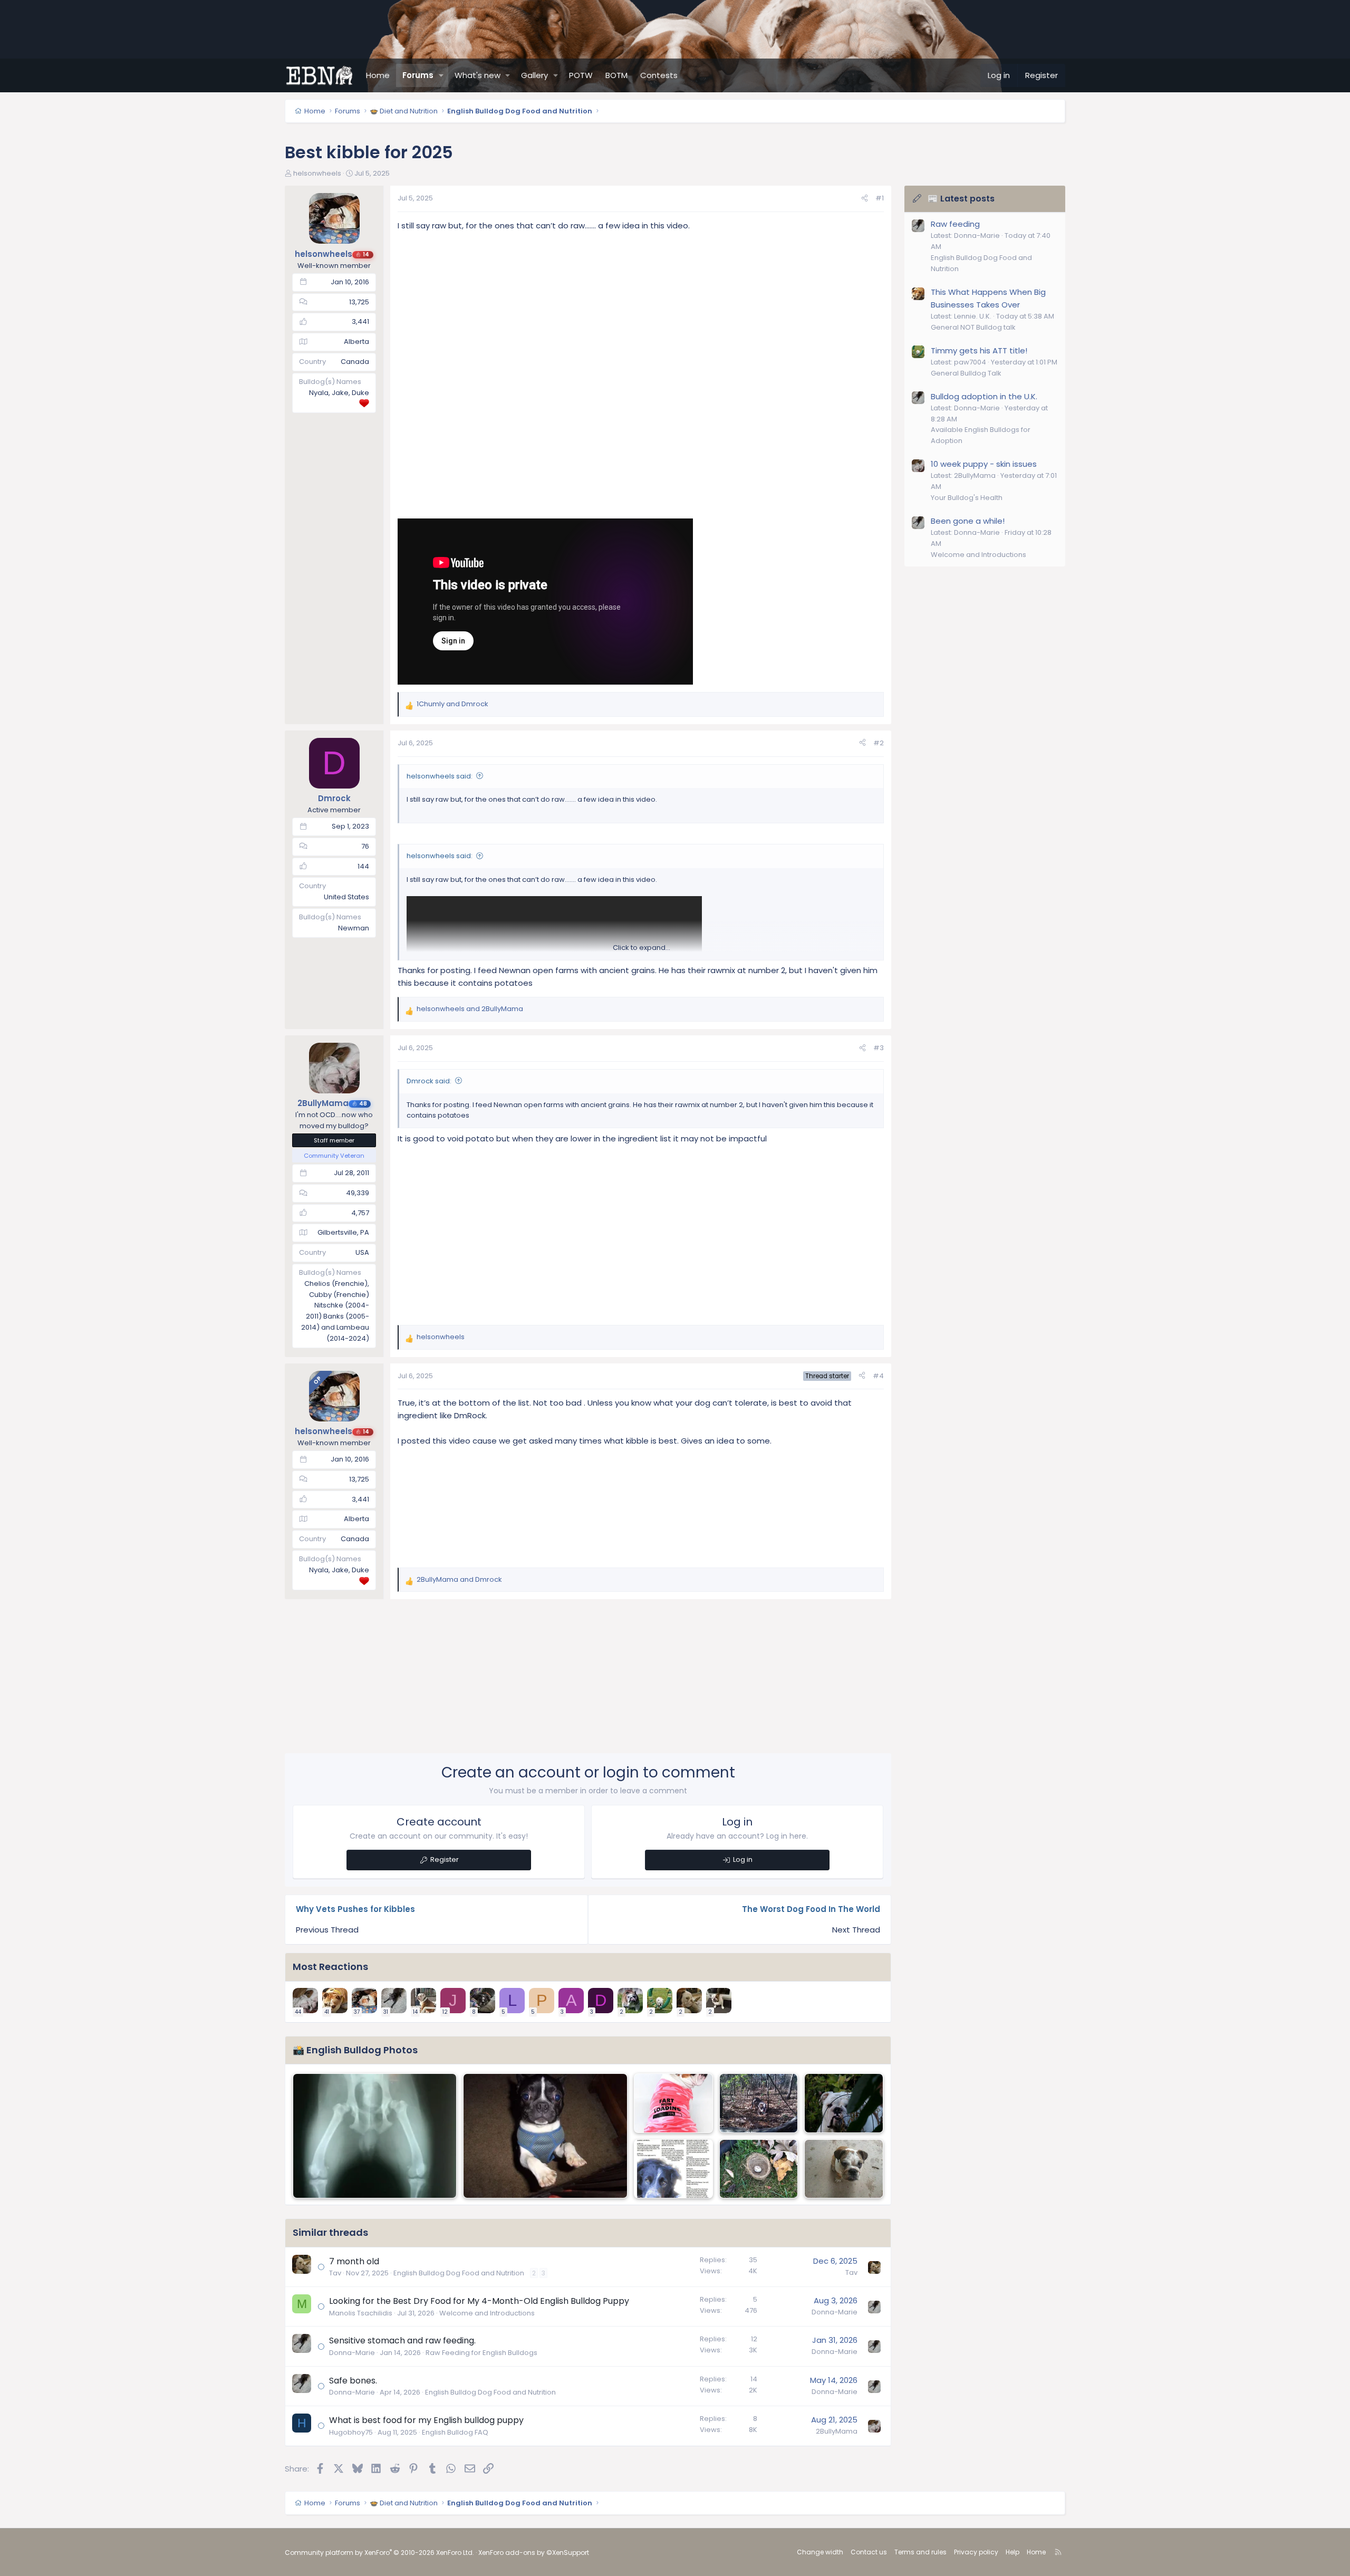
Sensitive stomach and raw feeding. (402, 2340)
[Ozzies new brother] (545, 2136)
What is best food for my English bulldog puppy (426, 2420)
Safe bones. (353, 2381)
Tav (335, 2273)
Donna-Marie (835, 2312)
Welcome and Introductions (487, 2313)
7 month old (354, 2261)
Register (445, 1859)
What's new (478, 75)
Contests (659, 75)
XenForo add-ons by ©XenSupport (534, 2553)
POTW (581, 75)
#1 (880, 198)
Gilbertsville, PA (343, 1232)
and (452, 704)
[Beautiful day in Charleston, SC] (759, 2103)
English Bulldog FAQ (455, 2432)
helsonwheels (317, 173)
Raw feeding (955, 224)
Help (1012, 2552)
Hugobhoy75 (351, 2432)
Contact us (869, 2552)
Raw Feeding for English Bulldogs (481, 2353)
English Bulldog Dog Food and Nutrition (459, 2273)
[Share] (865, 199)
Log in (743, 1859)
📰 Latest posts (961, 199)
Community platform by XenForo (379, 2553)
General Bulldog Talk (966, 373)
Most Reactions (330, 1967)
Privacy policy (976, 2552)
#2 (879, 743)
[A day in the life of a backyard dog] (673, 2169)
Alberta (356, 342)
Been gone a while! (968, 521)
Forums (418, 75)
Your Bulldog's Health (967, 498)
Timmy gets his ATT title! (979, 350)
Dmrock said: (429, 1081)
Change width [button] (820, 2552)
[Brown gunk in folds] (673, 2103)
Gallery (534, 75)
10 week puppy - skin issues (984, 464)
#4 (878, 1376)
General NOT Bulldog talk (973, 327)
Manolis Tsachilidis (361, 2313)
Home (378, 75)
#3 (879, 1048)
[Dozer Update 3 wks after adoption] (375, 2136)
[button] (441, 75)
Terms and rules (920, 2552)
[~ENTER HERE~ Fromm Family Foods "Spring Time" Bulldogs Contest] (844, 2103)
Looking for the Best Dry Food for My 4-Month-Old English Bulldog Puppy (479, 2301)
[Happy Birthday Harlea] (844, 2169)
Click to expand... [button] (642, 948)
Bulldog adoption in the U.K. (984, 396)
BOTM (616, 75)
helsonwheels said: (440, 776)
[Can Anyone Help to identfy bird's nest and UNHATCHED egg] (759, 2169)
